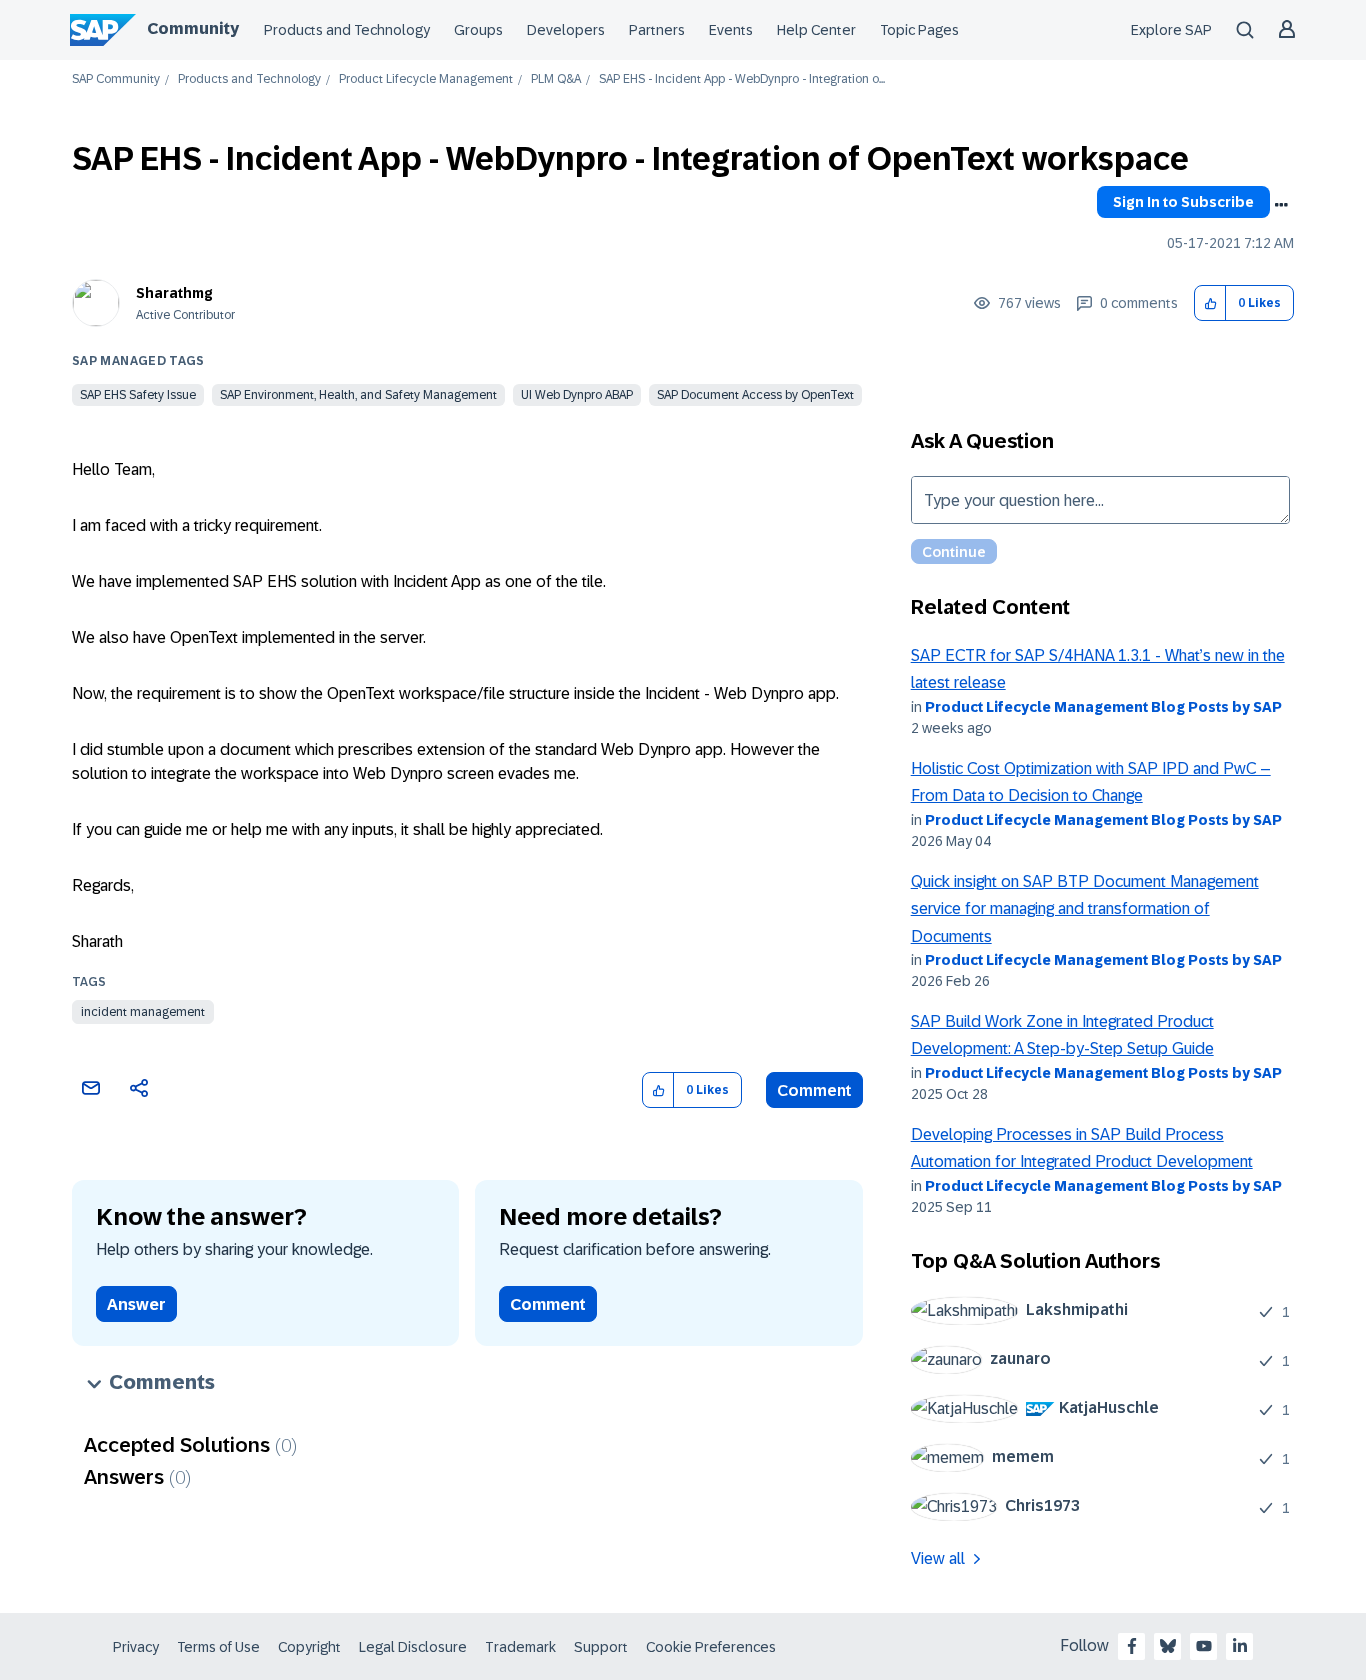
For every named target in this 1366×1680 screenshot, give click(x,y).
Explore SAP (1171, 30)
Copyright (309, 1647)
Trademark (520, 1647)
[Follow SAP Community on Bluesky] (1168, 1646)
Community (193, 28)
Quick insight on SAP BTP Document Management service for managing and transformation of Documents (1085, 909)
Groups (478, 30)
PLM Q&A (556, 79)
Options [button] (1281, 205)
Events (731, 30)
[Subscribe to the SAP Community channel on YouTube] (1204, 1646)
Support (601, 1647)
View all (938, 1558)
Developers (566, 30)
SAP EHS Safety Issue (138, 395)
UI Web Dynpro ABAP (577, 395)
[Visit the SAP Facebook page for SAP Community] (1132, 1646)
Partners (657, 30)
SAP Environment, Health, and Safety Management (358, 395)
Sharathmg (174, 293)
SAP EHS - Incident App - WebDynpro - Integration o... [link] (742, 79)
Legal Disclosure (413, 1647)
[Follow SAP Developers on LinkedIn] (1240, 1646)
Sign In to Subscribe (1183, 202)
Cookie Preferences (711, 1647)
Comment (814, 1090)
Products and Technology (347, 30)
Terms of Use (218, 1647)
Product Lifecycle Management (426, 79)
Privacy (136, 1647)
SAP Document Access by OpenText (755, 395)
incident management (143, 1012)
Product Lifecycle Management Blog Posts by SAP (1103, 707)
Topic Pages (919, 30)
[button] (1210, 303)
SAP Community (116, 79)
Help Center (816, 30)
